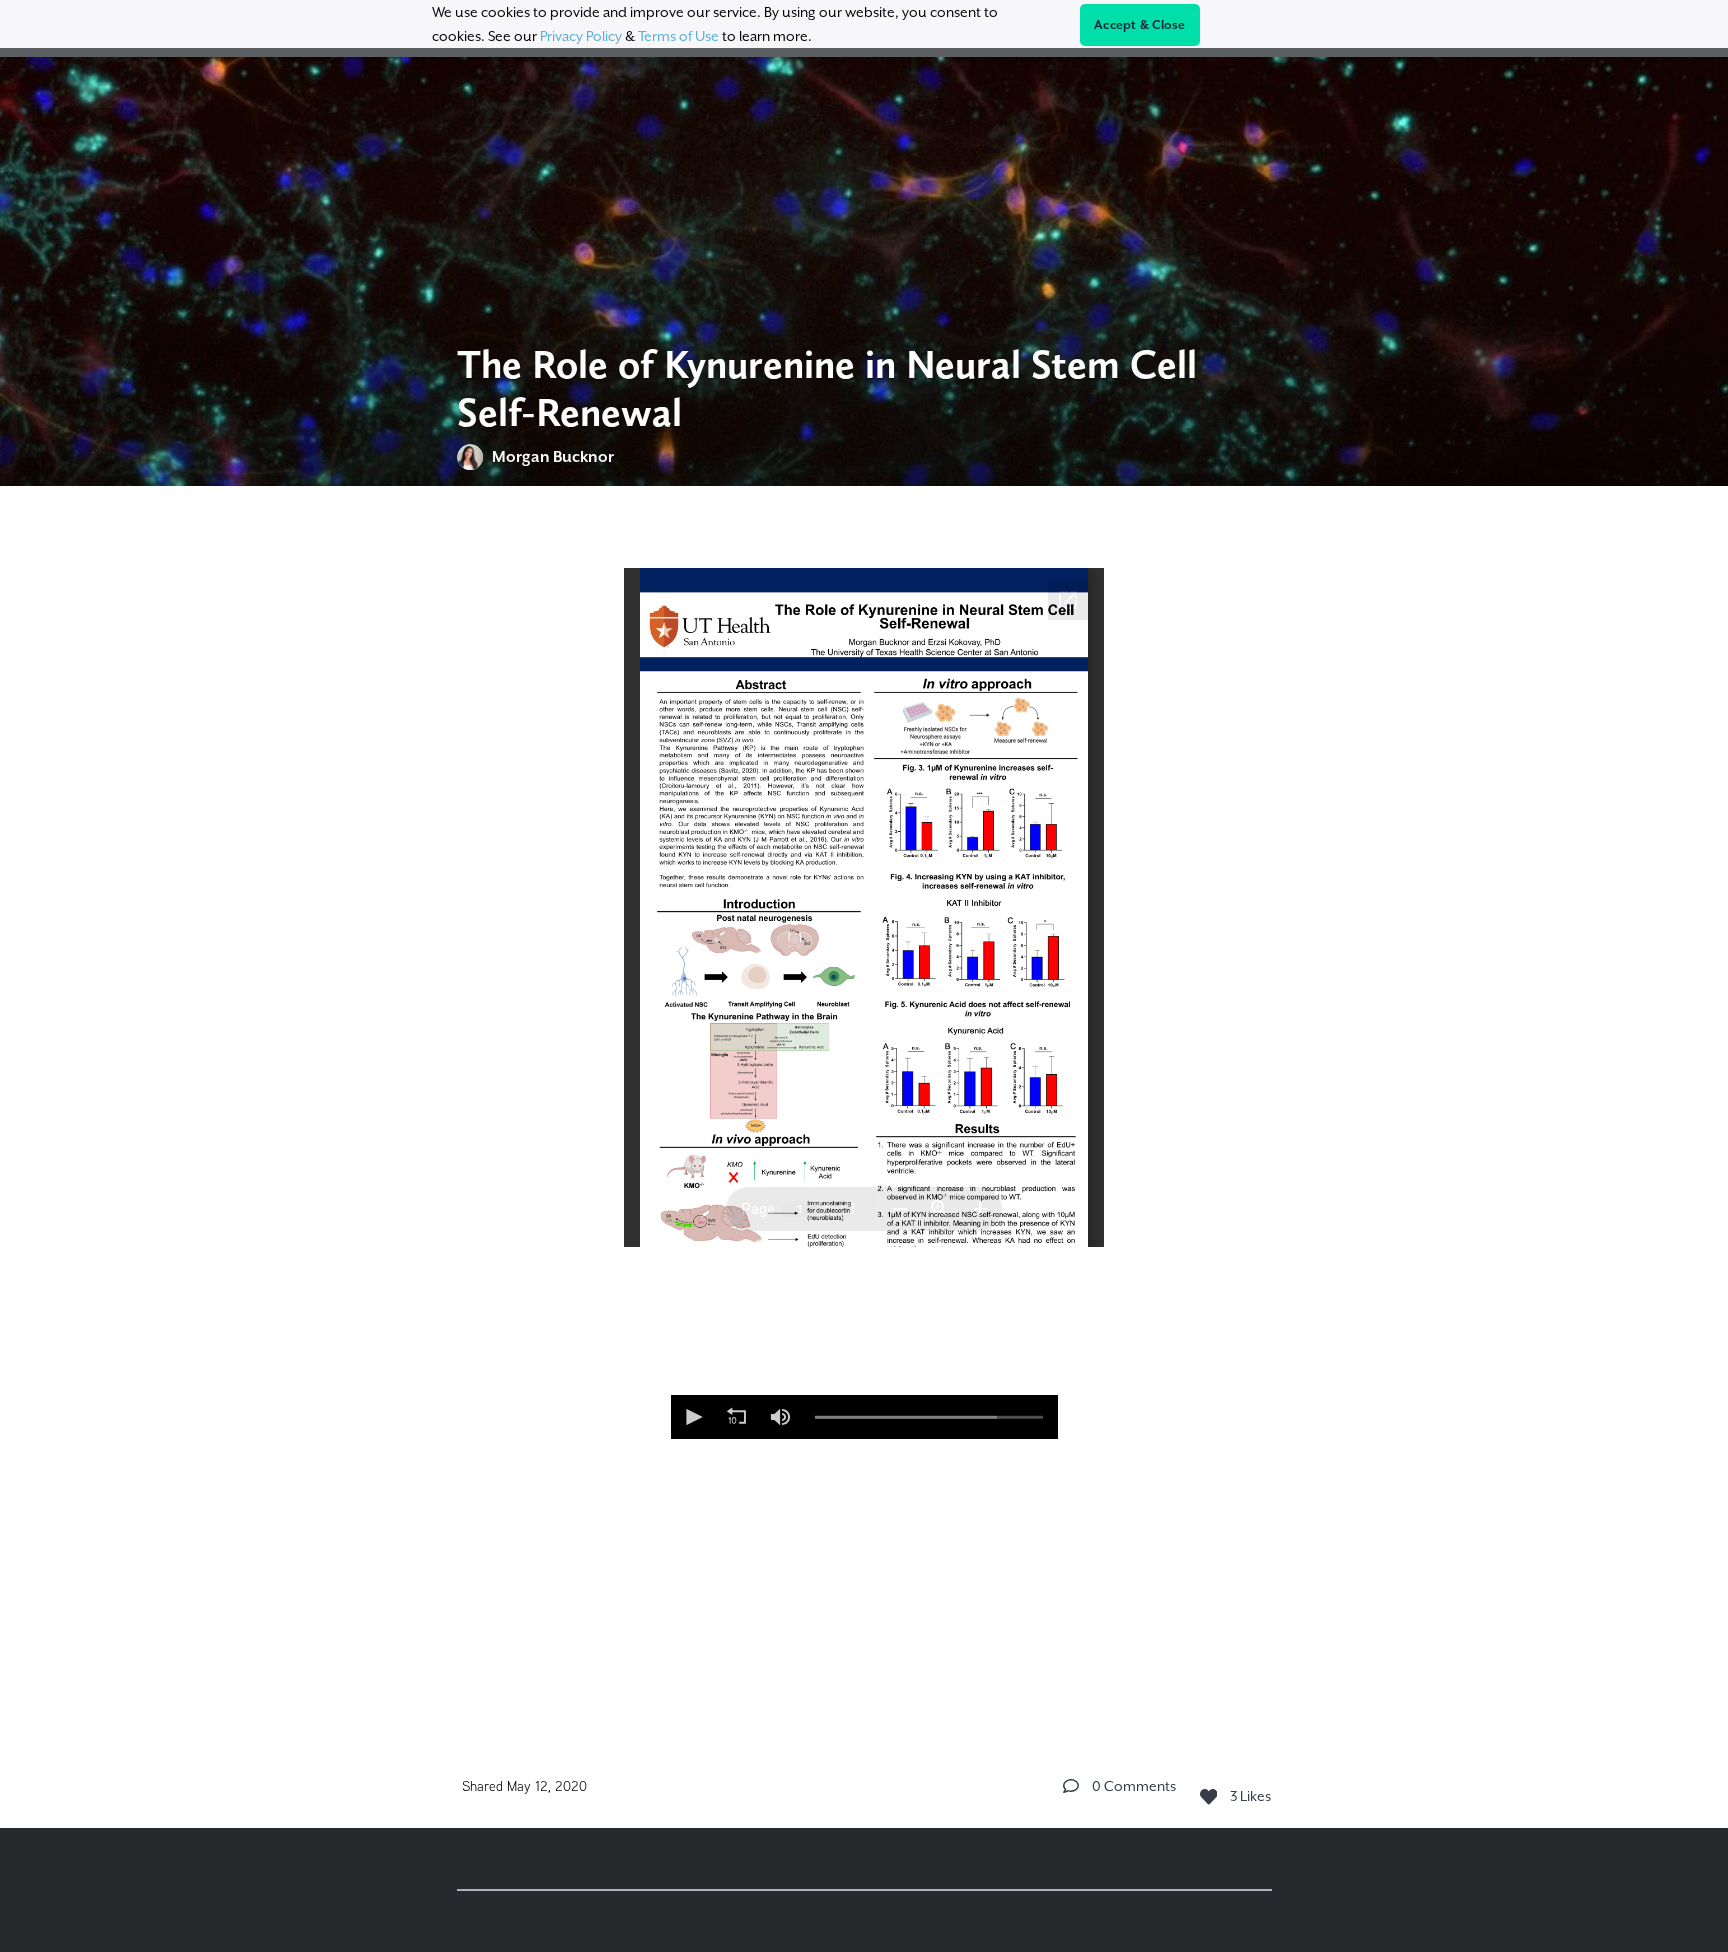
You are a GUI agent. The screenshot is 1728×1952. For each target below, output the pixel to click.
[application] (864, 1417)
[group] (781, 1417)
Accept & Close (1140, 25)
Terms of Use (678, 36)
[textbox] (864, 1100)
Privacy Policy (581, 36)
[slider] (929, 1417)
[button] (693, 1417)
